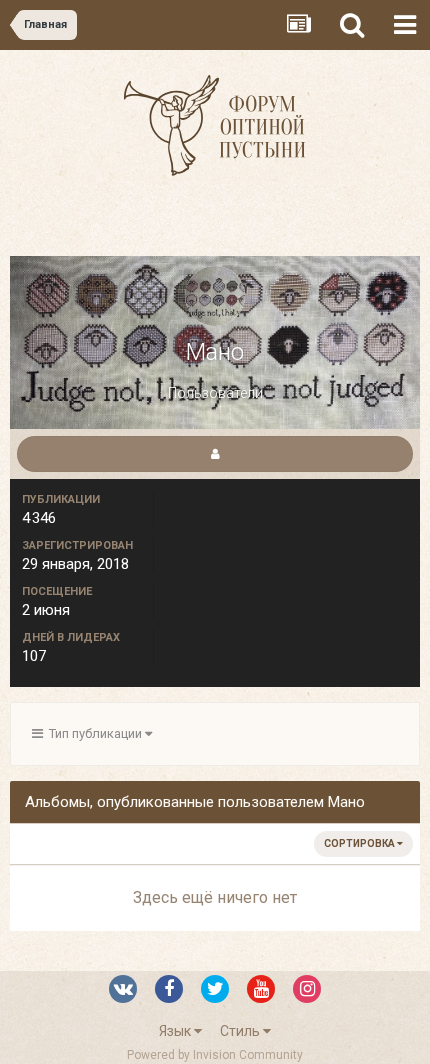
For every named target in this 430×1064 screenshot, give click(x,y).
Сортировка (360, 843)
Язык (176, 1031)
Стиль (241, 1031)
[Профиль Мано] (215, 454)
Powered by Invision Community (215, 1055)
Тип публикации (94, 733)
